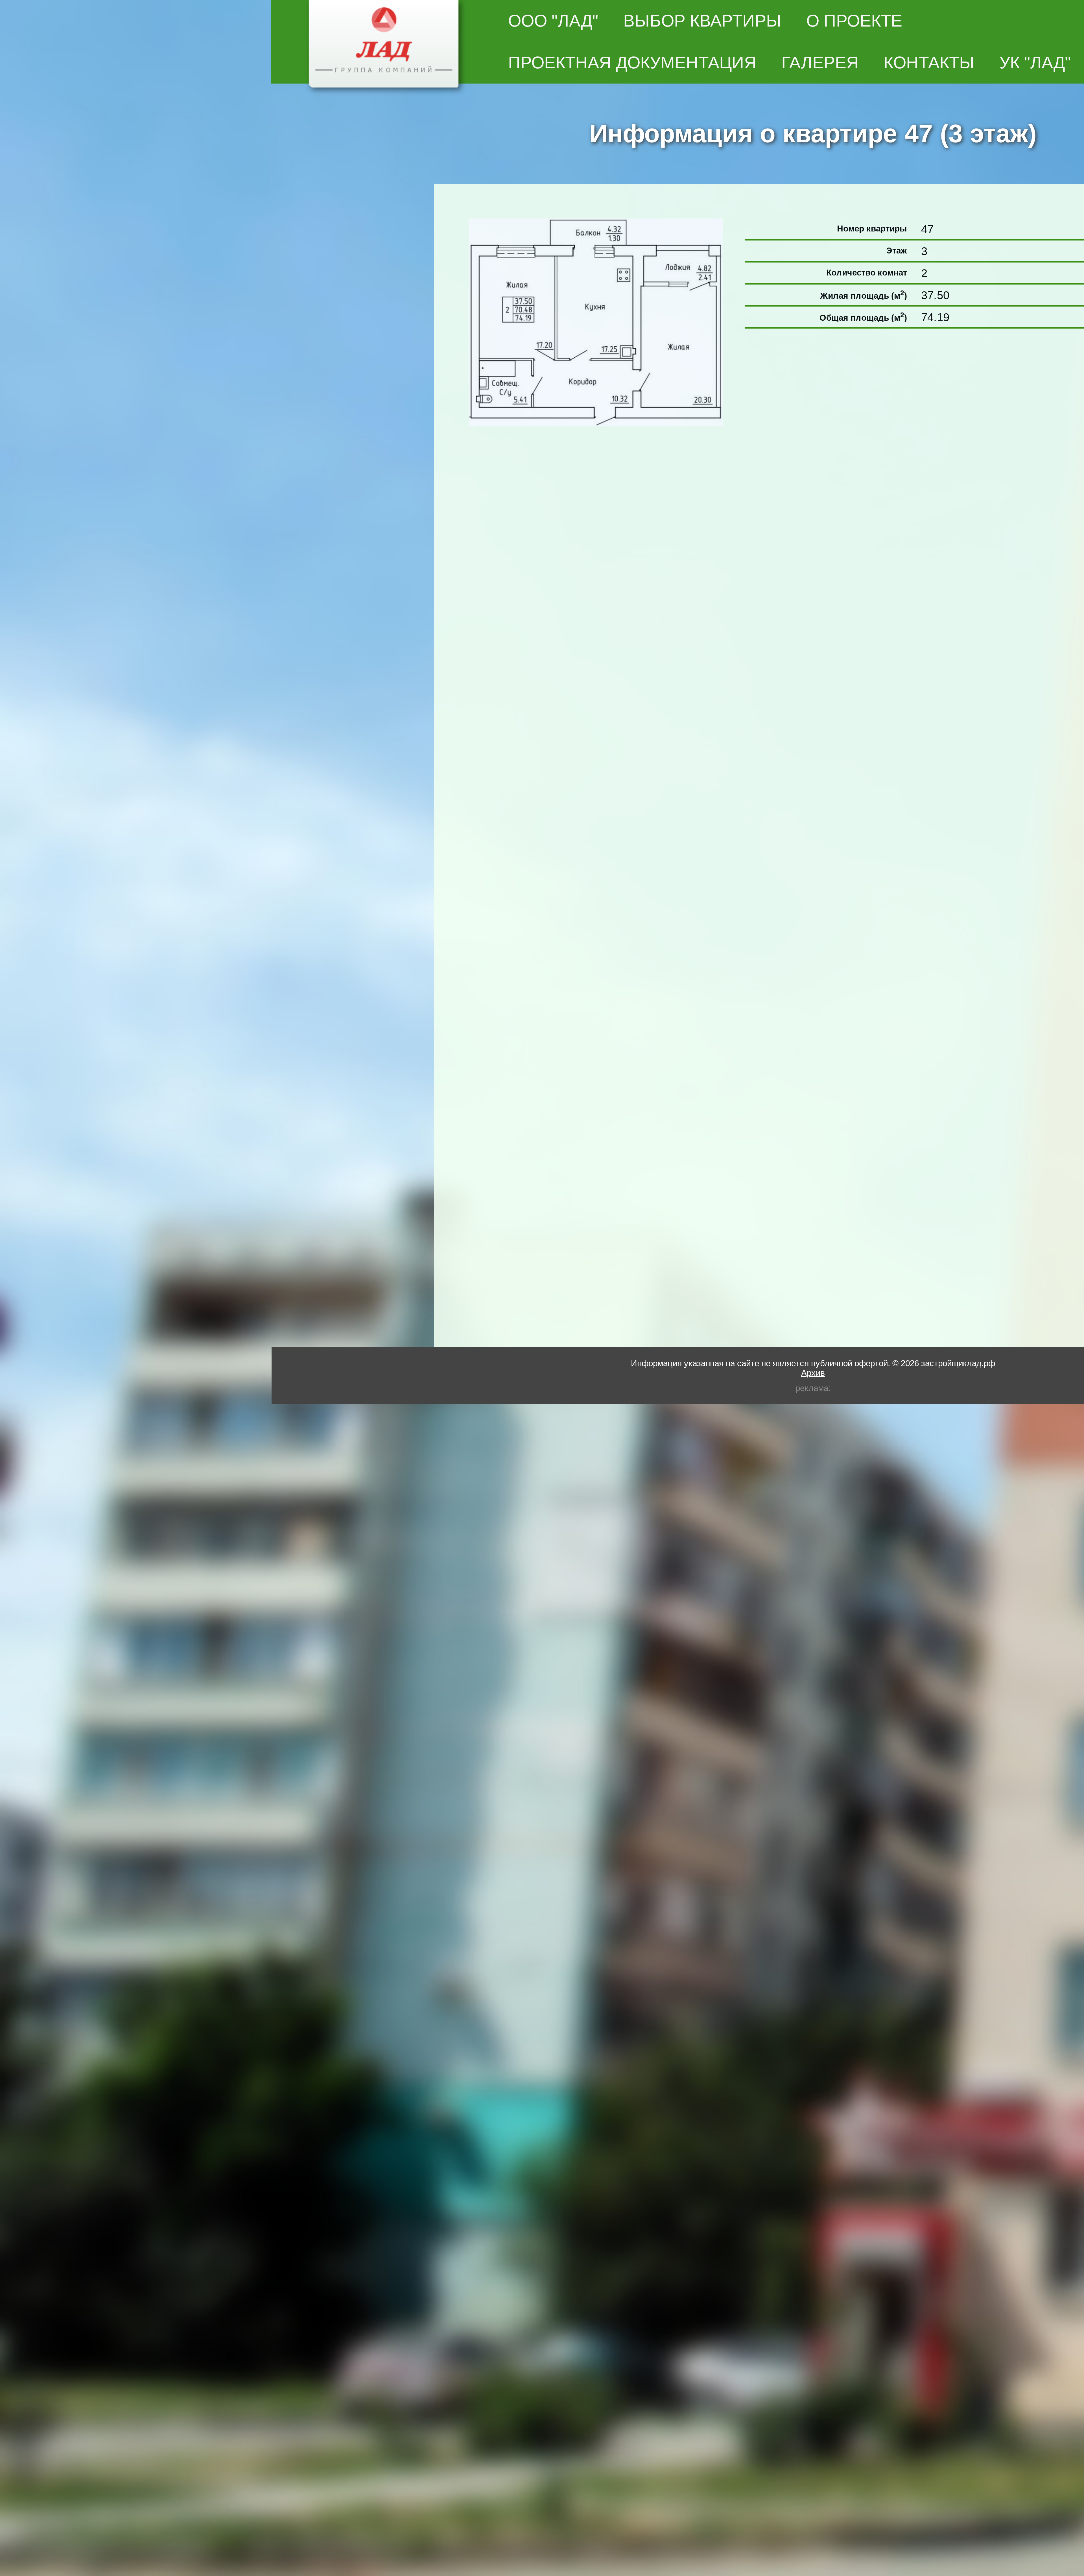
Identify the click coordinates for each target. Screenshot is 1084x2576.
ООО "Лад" (553, 21)
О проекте (854, 21)
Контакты (929, 62)
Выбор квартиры (702, 21)
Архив (813, 1372)
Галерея (820, 62)
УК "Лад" (1035, 62)
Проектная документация (632, 62)
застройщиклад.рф (958, 1363)
